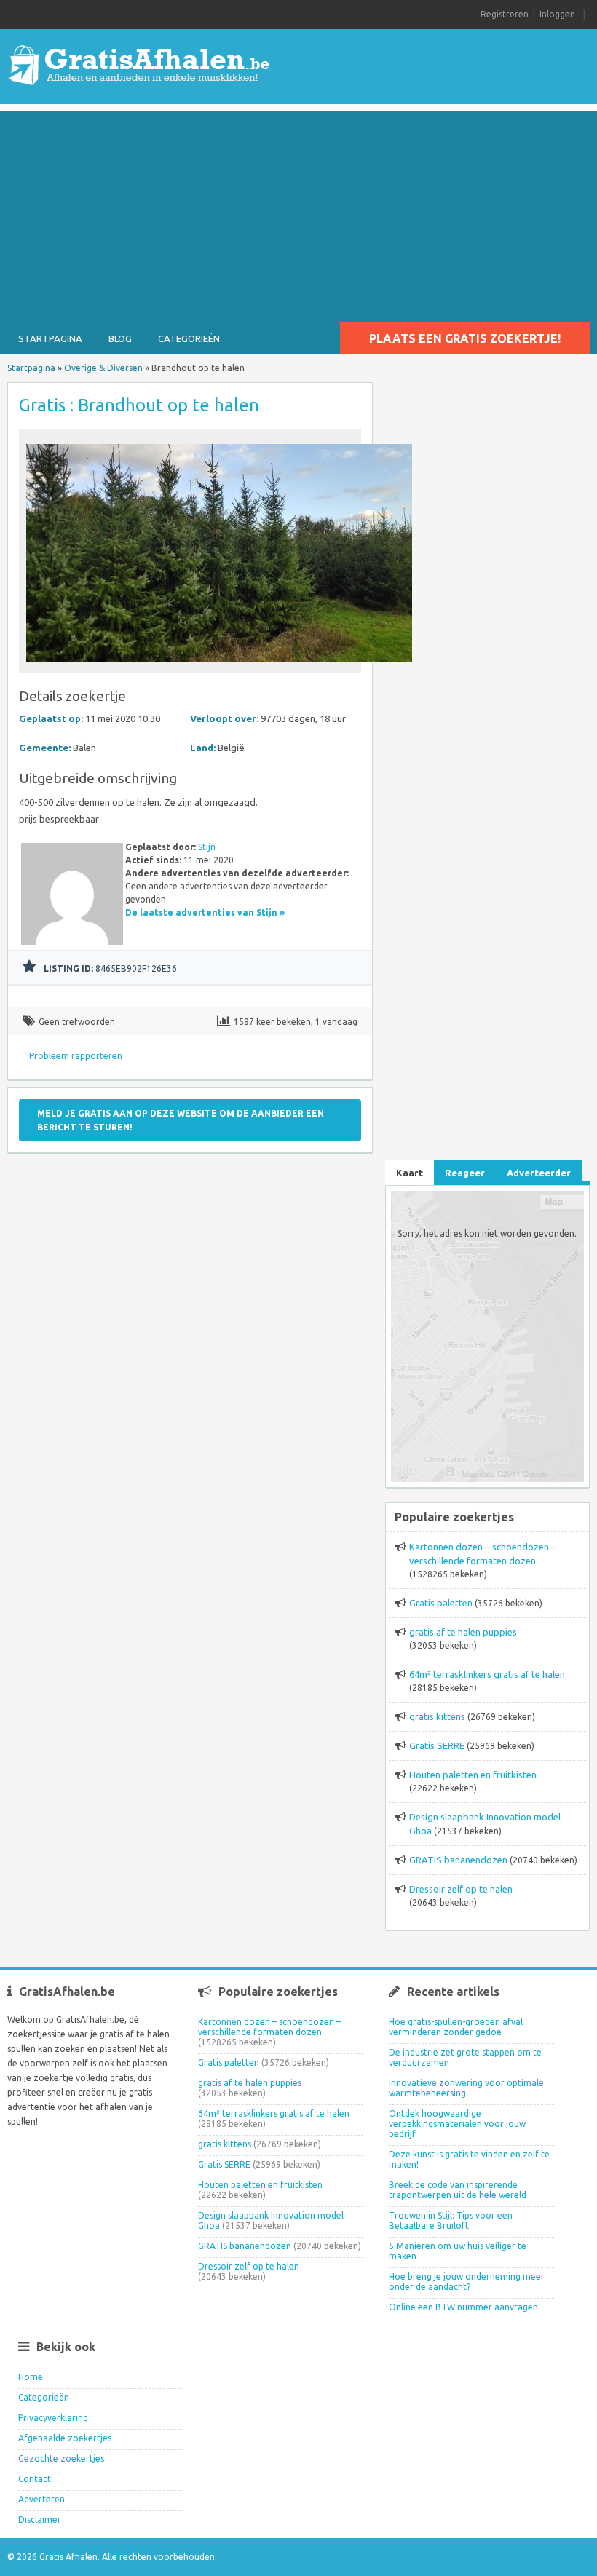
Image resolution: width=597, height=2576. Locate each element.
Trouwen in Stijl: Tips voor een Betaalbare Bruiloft (451, 2220)
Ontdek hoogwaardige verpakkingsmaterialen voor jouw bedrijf (457, 2124)
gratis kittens (437, 1716)
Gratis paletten (441, 1603)
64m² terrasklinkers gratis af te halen (487, 1674)
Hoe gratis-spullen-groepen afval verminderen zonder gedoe (456, 2027)
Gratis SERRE (437, 1745)
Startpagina (50, 338)
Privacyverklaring (53, 2418)
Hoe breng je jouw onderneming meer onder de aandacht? (467, 2282)
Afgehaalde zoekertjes (65, 2438)
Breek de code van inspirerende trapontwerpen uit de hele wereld (458, 2190)
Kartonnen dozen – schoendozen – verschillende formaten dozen (269, 2027)
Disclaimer (40, 2520)
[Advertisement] (298, 213)
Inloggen (557, 14)
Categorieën (189, 338)
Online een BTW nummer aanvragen (463, 2307)
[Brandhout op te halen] (219, 666)
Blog (120, 338)
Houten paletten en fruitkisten (473, 1775)
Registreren (505, 14)
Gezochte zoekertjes (61, 2458)
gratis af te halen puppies (463, 1632)
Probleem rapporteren (76, 1056)
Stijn (207, 847)
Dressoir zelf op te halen (461, 1889)
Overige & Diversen (103, 368)
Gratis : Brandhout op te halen (139, 405)
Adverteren (41, 2499)
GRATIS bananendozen (458, 1860)
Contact (35, 2479)
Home (31, 2377)
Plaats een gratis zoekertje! (465, 338)
